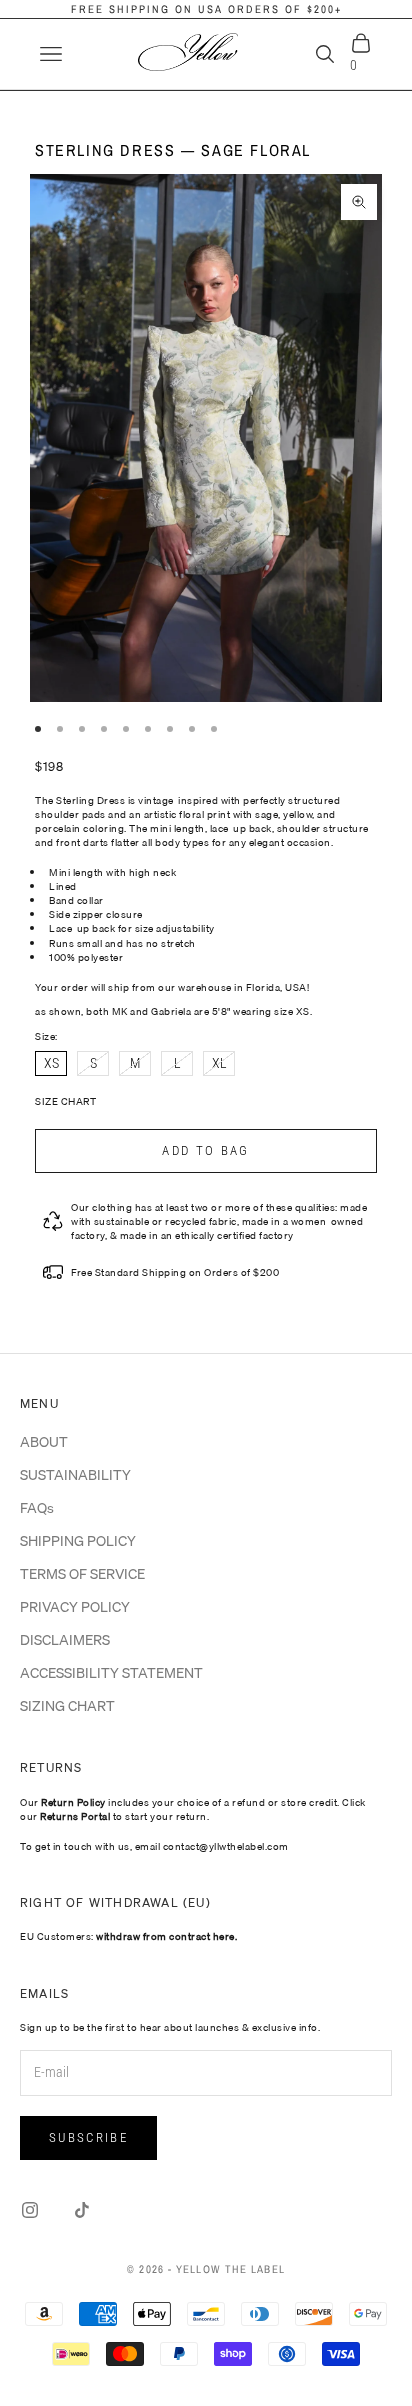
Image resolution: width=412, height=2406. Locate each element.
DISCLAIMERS (65, 1640)
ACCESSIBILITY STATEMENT (111, 1673)
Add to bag (205, 1150)
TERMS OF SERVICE (82, 1574)
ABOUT (44, 1442)
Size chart (65, 1101)
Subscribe (88, 2137)
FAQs (37, 1508)
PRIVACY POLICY (75, 1607)
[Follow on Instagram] (30, 2210)
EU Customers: (128, 1936)
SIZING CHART (67, 1706)
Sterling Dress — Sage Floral (173, 150)
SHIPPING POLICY (78, 1541)
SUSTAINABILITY (75, 1475)
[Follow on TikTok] (82, 2210)
